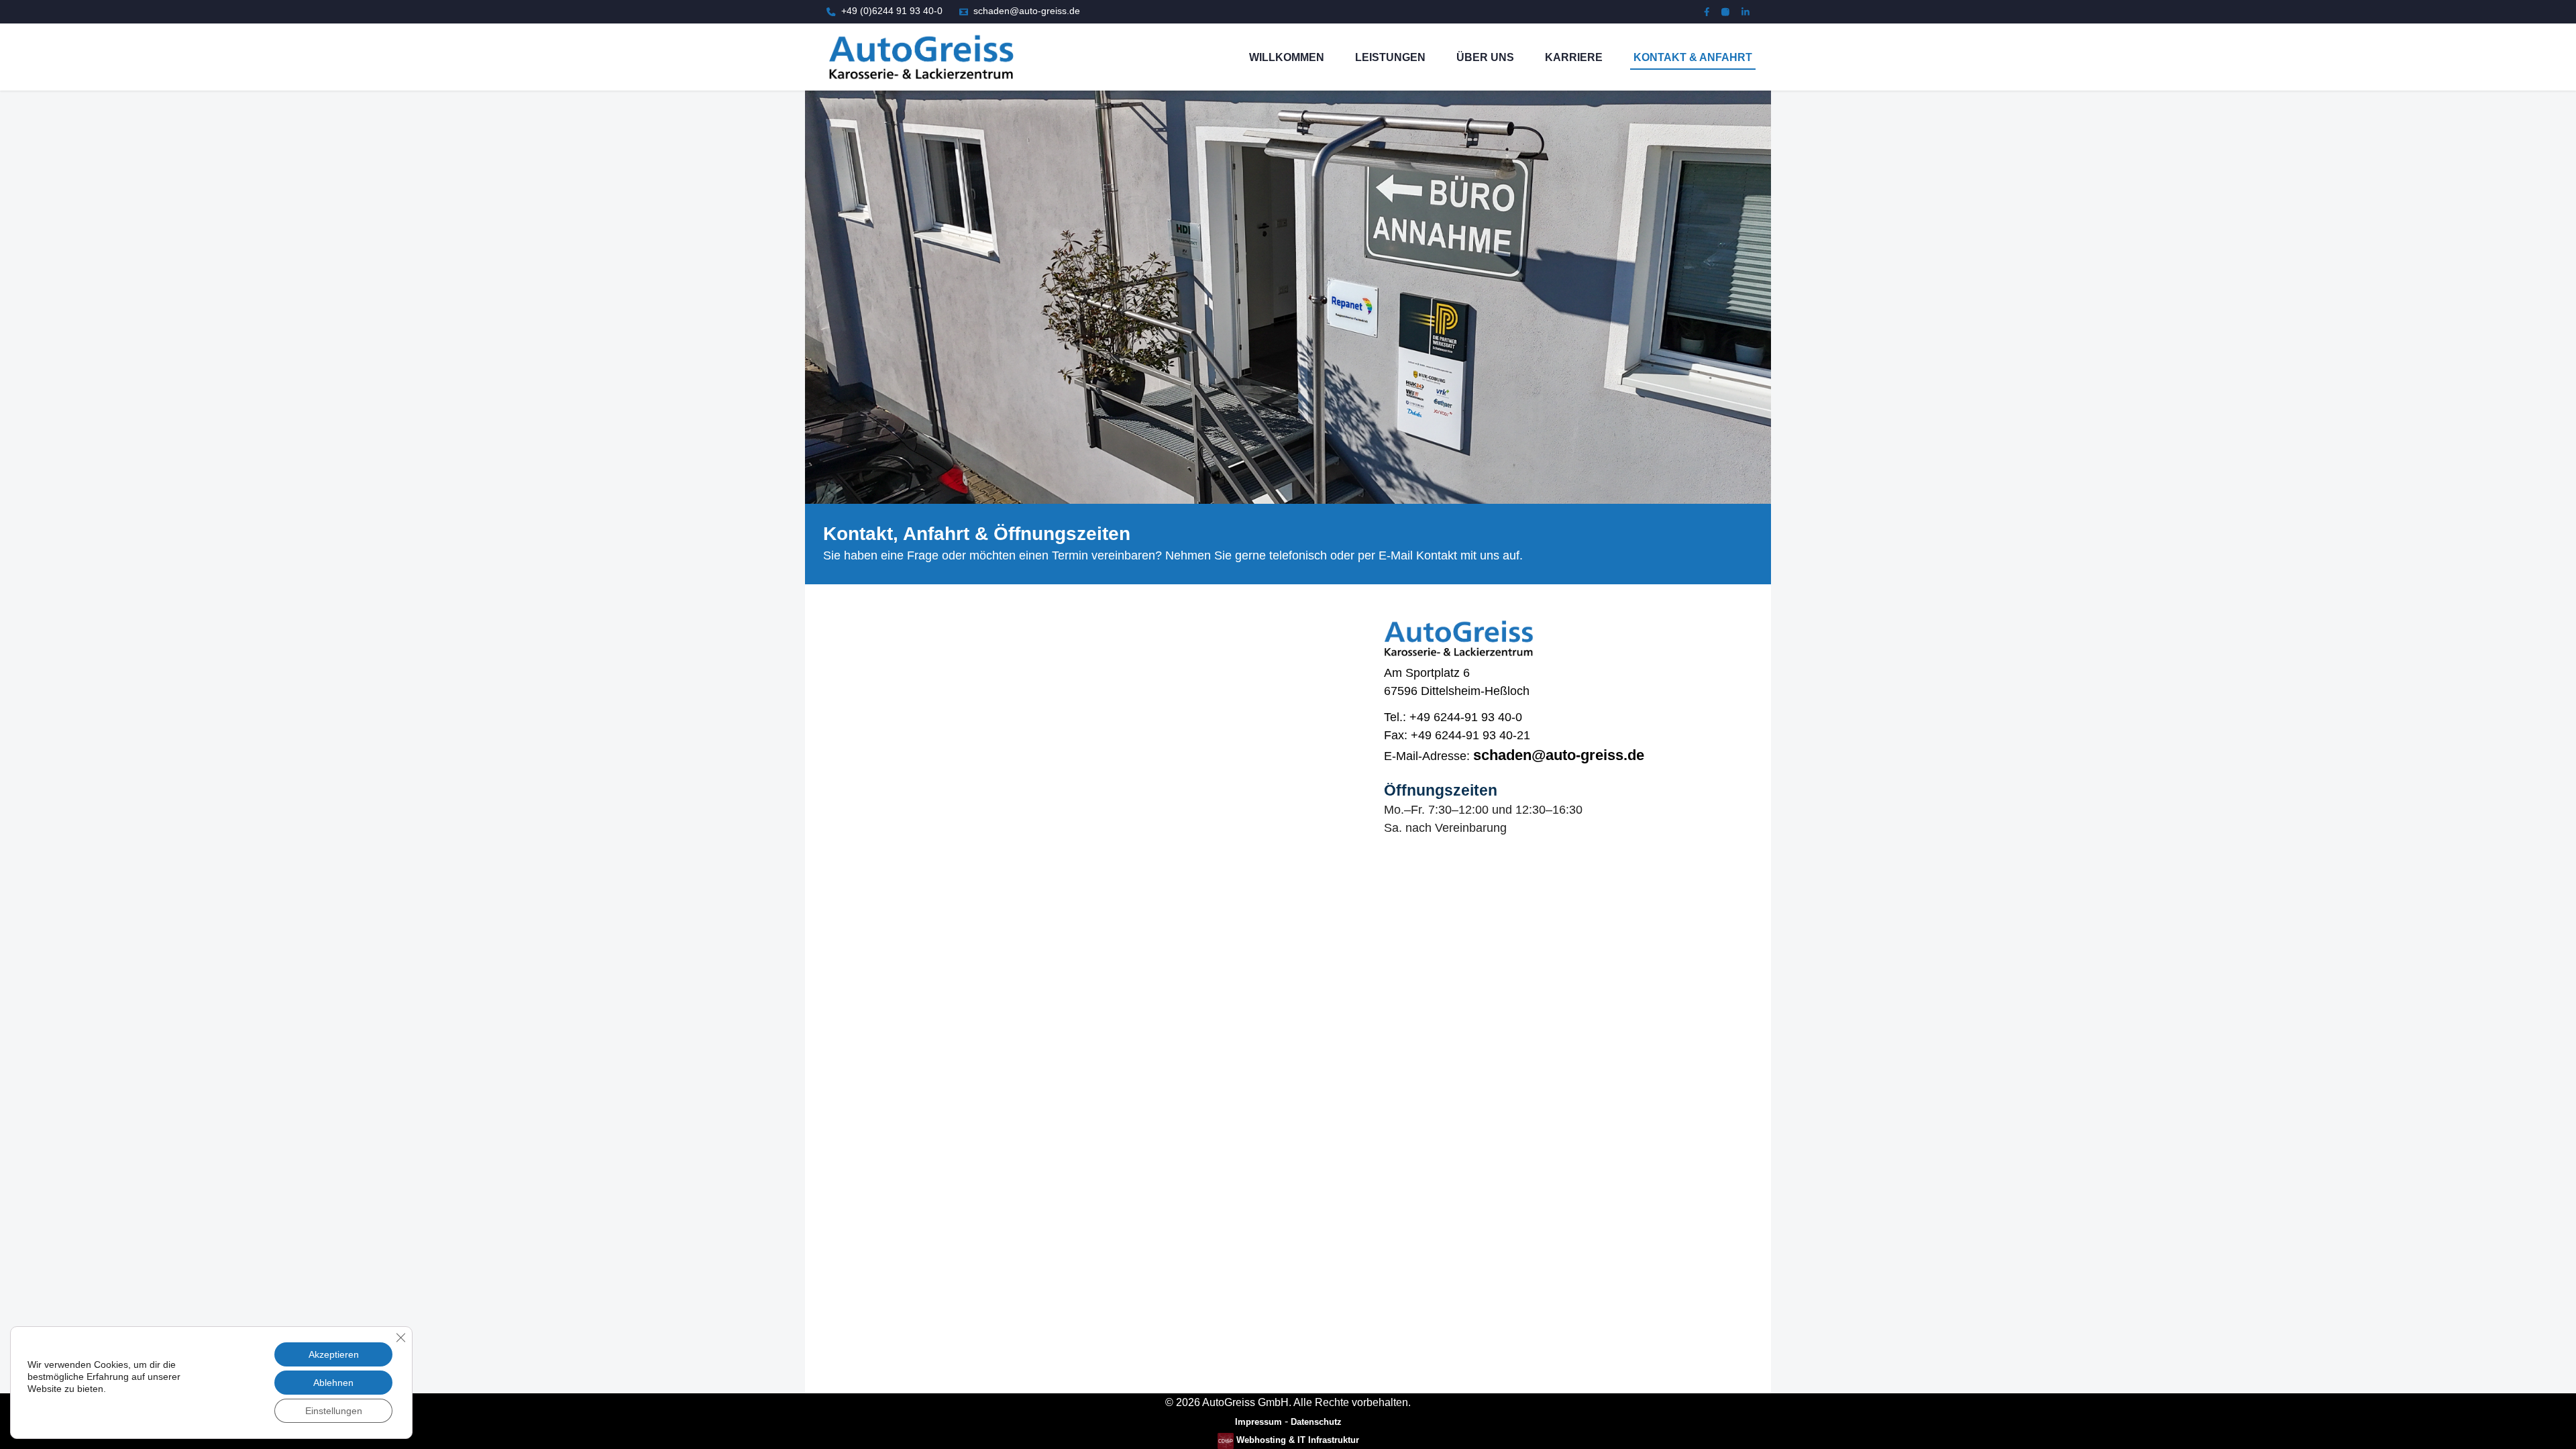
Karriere (1574, 57)
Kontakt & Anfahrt (1693, 57)
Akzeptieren (334, 1354)
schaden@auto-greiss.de (1559, 755)
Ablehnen (333, 1383)
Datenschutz (1316, 1422)
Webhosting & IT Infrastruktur (1296, 1440)
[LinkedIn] (1746, 12)
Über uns (1485, 57)
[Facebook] (1707, 12)
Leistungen (1390, 57)
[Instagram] (1725, 12)
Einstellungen (334, 1411)
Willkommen (1287, 57)
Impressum (1258, 1422)
